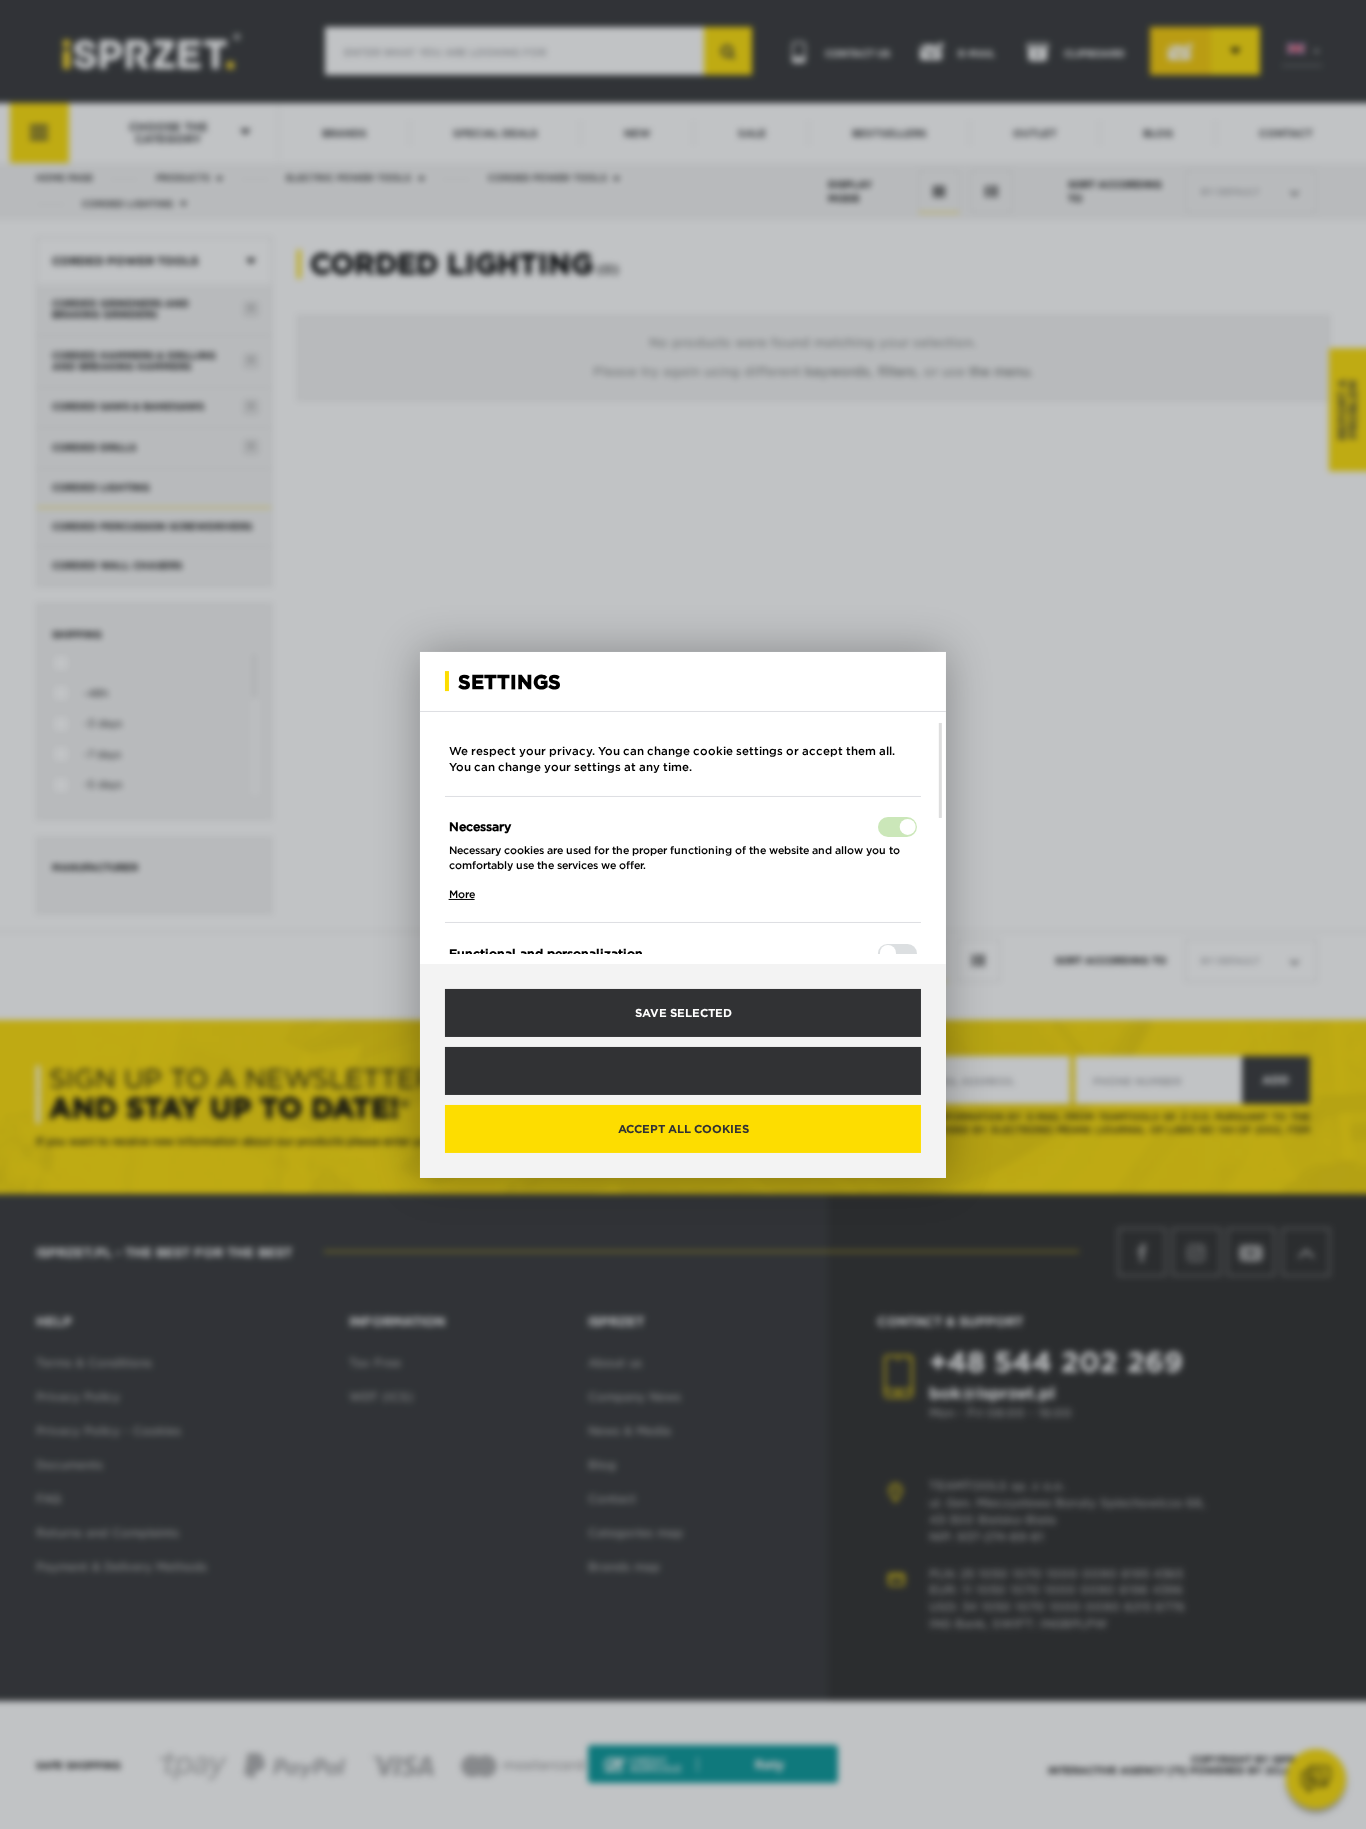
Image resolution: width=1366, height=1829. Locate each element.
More (462, 894)
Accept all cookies (683, 1128)
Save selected (683, 1012)
